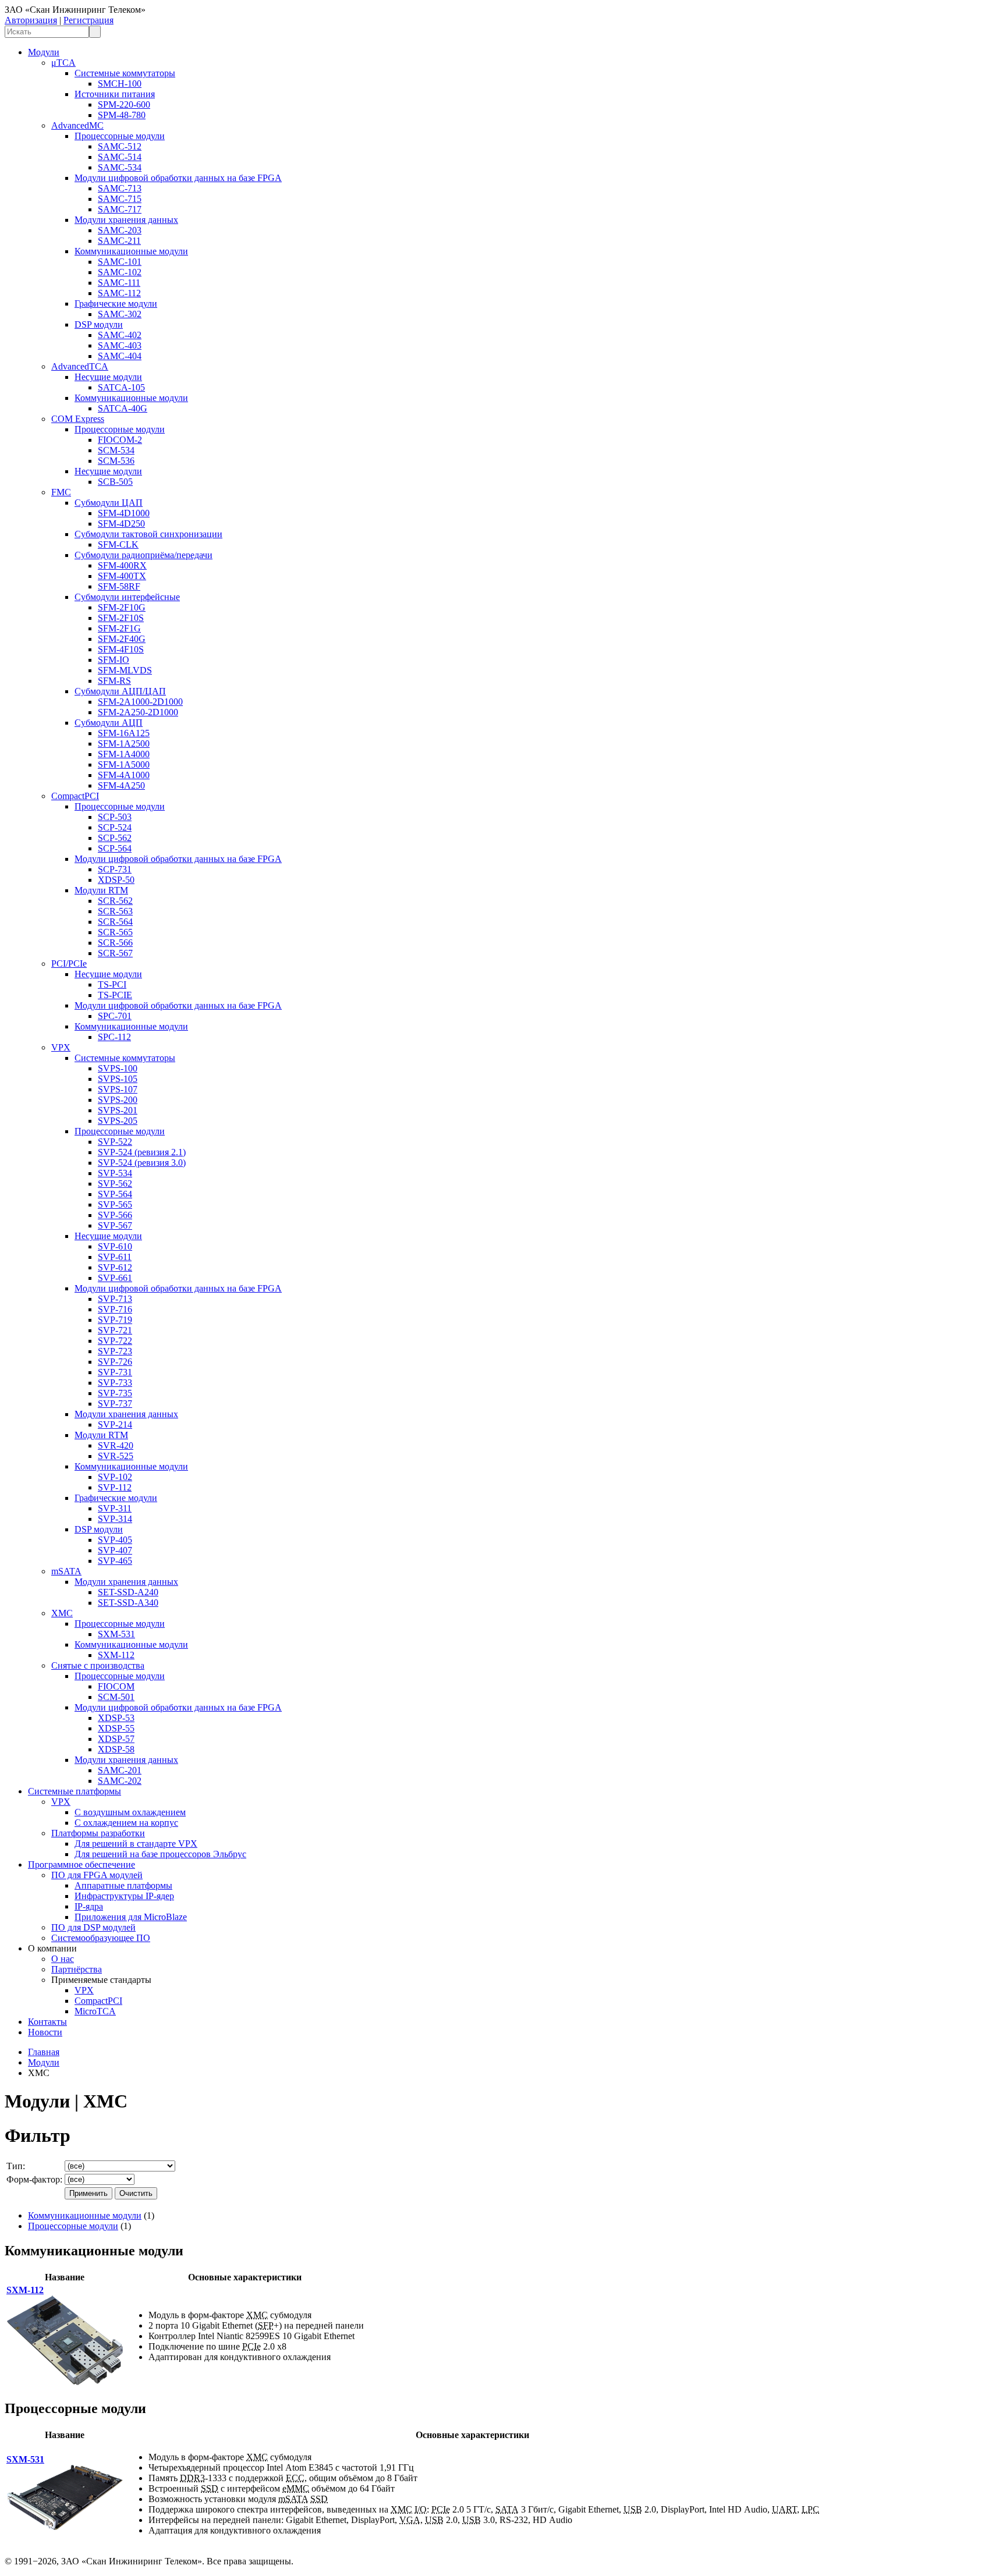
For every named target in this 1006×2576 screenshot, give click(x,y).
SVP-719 (115, 1320)
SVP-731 (115, 1372)
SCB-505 (115, 482)
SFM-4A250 (121, 785)
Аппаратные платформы (123, 1885)
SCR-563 (115, 911)
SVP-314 (115, 1519)
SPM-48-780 (122, 115)
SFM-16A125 (124, 733)
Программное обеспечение (82, 1864)
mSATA (66, 1571)
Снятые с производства (98, 1665)
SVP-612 (115, 1267)
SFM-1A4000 (124, 754)
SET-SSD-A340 (128, 1603)
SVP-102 (115, 1477)
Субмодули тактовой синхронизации (148, 534)
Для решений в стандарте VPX (136, 1844)
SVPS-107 (118, 1089)
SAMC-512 (120, 146)
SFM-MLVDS (125, 670)
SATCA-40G (123, 408)
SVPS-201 (118, 1110)
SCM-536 (116, 461)
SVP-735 (115, 1393)
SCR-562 (115, 901)
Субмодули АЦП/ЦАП (120, 691)
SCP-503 (115, 817)
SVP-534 (115, 1173)
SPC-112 (114, 1037)
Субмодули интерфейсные (127, 597)
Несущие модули (108, 377)
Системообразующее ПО (101, 1938)
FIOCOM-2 (120, 440)
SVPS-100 (118, 1068)
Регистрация (88, 20)
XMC (62, 1613)
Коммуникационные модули (131, 251)
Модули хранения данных (126, 220)
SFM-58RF (119, 586)
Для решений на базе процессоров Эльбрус (160, 1854)
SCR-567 (115, 953)
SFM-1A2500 (124, 744)
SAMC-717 (120, 209)
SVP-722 (115, 1341)
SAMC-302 (120, 314)
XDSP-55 (116, 1728)
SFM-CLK (118, 544)
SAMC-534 (120, 167)
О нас (63, 1959)
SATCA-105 (121, 387)
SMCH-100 (120, 84)
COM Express (78, 419)
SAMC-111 (119, 283)
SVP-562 (115, 1184)
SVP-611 (115, 1257)
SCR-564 (115, 922)
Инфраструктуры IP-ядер (124, 1896)
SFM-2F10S (121, 618)
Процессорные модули (120, 136)
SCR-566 (115, 943)
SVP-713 (115, 1299)
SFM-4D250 (121, 524)
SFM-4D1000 (124, 513)
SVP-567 (115, 1225)
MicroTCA (95, 2011)
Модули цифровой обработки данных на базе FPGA (178, 178)
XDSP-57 (116, 1739)
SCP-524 (115, 827)
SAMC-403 (120, 345)
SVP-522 (115, 1142)
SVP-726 (115, 1362)
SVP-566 (115, 1215)
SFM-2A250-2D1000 (138, 712)
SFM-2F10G (122, 607)
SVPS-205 (118, 1121)
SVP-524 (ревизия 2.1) (142, 1152)
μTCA (63, 63)
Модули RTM (101, 890)
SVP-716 (115, 1309)
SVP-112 (115, 1487)
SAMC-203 (120, 230)
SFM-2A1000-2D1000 (140, 702)
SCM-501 (116, 1697)
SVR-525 (116, 1456)
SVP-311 (115, 1508)
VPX (61, 1047)
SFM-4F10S (121, 649)
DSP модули (99, 324)
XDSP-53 (116, 1718)
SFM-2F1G (119, 628)
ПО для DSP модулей (93, 1927)
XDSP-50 (116, 880)
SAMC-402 (120, 335)
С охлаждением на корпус (126, 1823)
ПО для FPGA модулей (97, 1875)
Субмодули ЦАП (109, 503)
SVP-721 (115, 1330)
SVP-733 (115, 1383)
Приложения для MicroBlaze (131, 1917)
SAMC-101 (120, 262)
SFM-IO (114, 660)
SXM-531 (116, 1634)
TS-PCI (112, 984)
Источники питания (115, 94)
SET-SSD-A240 (128, 1592)
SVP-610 (115, 1246)
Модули (44, 52)
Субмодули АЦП (109, 723)
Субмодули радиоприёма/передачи (144, 555)
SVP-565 (115, 1204)
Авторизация (31, 20)
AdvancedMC (77, 125)
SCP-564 (115, 848)
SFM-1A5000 (124, 764)
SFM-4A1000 (124, 775)
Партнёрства (77, 1969)
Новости (45, 2032)
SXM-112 (116, 1655)
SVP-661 (115, 1278)
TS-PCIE (115, 995)
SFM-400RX (122, 565)
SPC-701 (115, 1016)
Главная (44, 2052)
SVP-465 (115, 1561)
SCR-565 (115, 932)
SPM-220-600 (124, 104)
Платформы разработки (98, 1833)
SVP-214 (115, 1424)
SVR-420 (116, 1445)
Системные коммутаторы (125, 73)
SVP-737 (115, 1404)
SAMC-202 (120, 1781)
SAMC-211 (119, 241)
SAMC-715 (120, 199)
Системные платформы (75, 1791)
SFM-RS (114, 681)
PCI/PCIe (69, 964)
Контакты (47, 2022)
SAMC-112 (119, 293)
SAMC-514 (120, 157)
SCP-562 (115, 838)
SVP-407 (115, 1550)
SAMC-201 (120, 1770)
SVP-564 (115, 1194)
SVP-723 (115, 1351)
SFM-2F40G (122, 639)
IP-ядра (89, 1906)
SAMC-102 (120, 272)
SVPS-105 (118, 1079)
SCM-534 (116, 450)
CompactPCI (75, 796)
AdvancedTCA (80, 366)
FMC (61, 492)
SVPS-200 (118, 1100)
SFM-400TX (122, 576)
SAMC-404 (120, 356)
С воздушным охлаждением (130, 1812)
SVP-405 (115, 1540)
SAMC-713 (120, 188)
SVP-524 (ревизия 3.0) (142, 1163)
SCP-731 (115, 869)
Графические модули (116, 304)
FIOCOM (116, 1686)
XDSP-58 (116, 1749)
